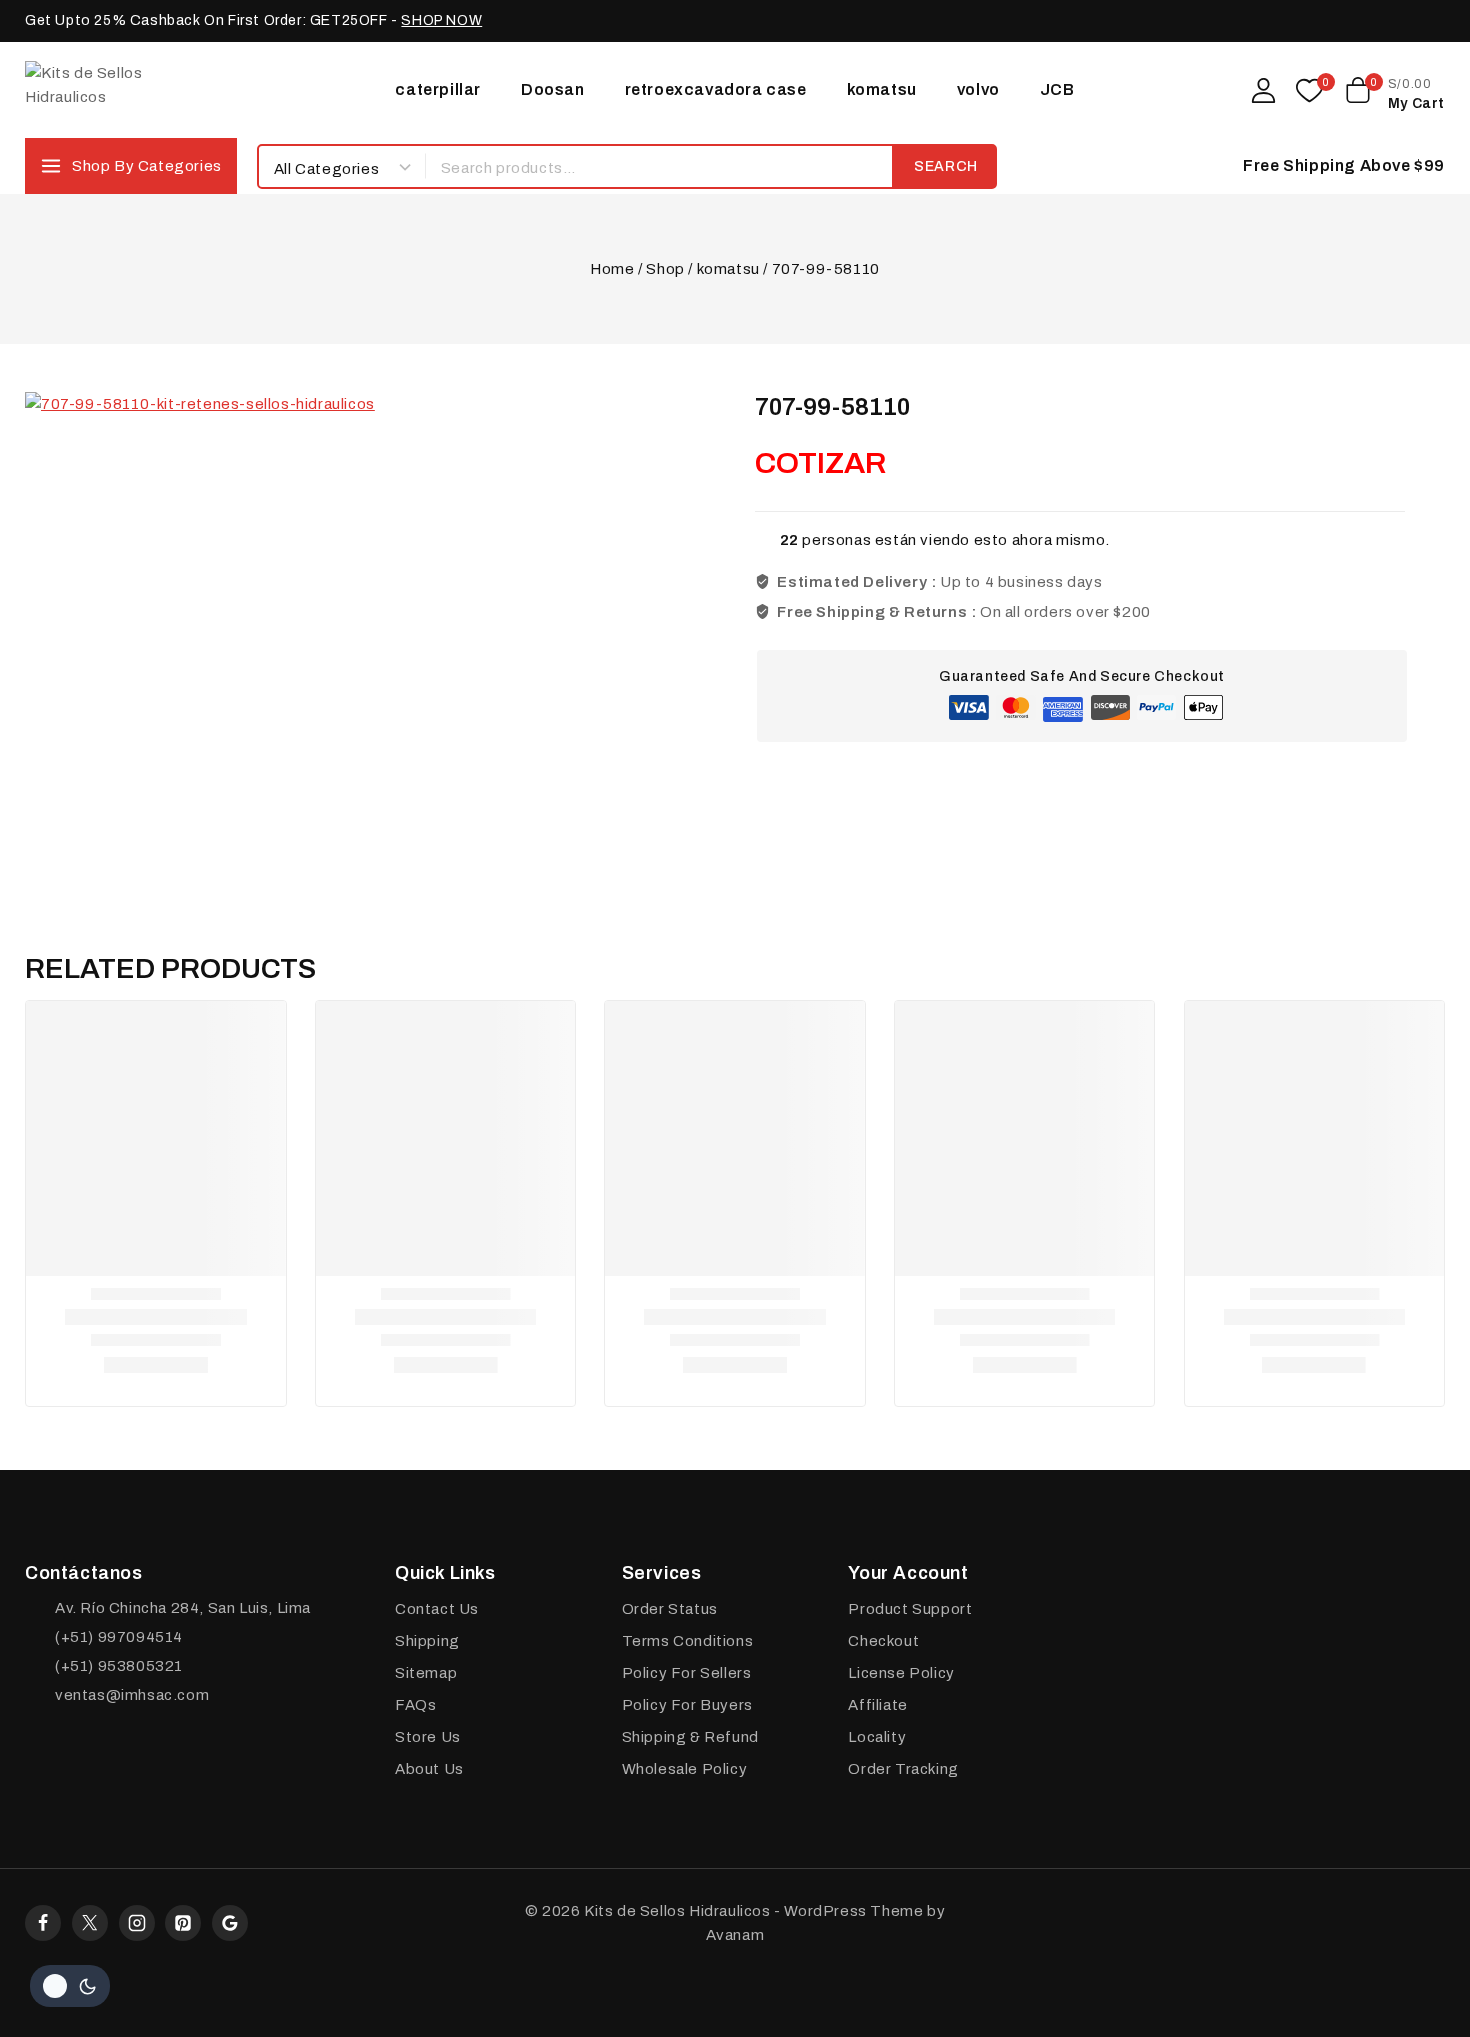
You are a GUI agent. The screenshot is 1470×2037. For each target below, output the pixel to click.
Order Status (670, 1609)
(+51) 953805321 (119, 1666)
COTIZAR (820, 463)
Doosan (553, 89)
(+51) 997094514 (119, 1637)
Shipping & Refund (690, 1737)
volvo (978, 89)
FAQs (415, 1705)
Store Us (428, 1737)
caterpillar (438, 89)
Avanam (735, 1935)
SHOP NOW (441, 20)
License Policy (901, 1673)
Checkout (883, 1641)
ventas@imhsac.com (132, 1695)
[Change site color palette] (70, 1986)
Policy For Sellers (687, 1673)
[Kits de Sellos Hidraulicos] (125, 89)
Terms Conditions (688, 1641)
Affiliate (877, 1705)
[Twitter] (90, 1923)
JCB (1057, 89)
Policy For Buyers (687, 1705)
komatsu (882, 89)
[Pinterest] (183, 1923)
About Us (429, 1769)
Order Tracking (903, 1769)
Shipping (427, 1641)
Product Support (910, 1609)
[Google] (230, 1923)
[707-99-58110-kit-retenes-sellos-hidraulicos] (275, 642)
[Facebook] (43, 1923)
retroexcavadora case (716, 89)
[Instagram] (137, 1923)
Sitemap (426, 1673)
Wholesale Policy (685, 1769)
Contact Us (437, 1609)
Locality (877, 1737)
